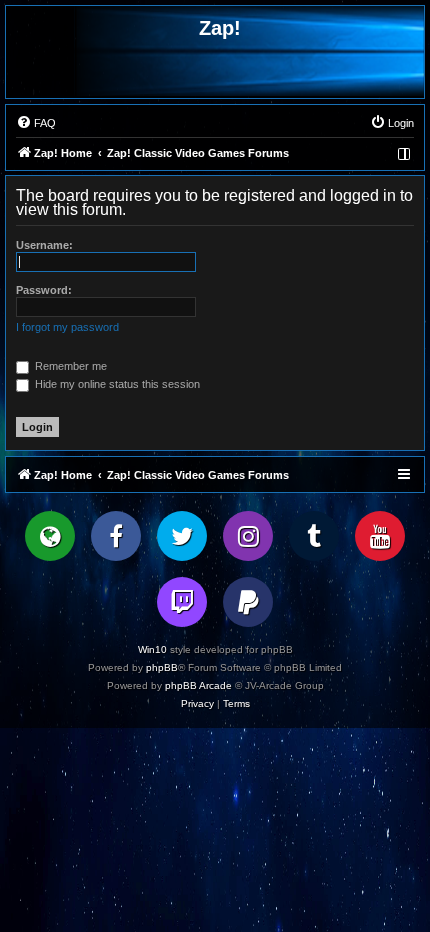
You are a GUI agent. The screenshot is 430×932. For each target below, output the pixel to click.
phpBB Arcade (198, 685)
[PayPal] (248, 602)
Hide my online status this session (116, 384)
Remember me (69, 366)
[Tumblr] (314, 536)
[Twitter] (182, 536)
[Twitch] (182, 602)
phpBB (162, 667)
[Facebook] (116, 536)
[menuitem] (36, 123)
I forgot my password (67, 327)
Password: (44, 290)
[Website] (50, 536)
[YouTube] (380, 536)
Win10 (152, 649)
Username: (44, 245)
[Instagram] (248, 536)
